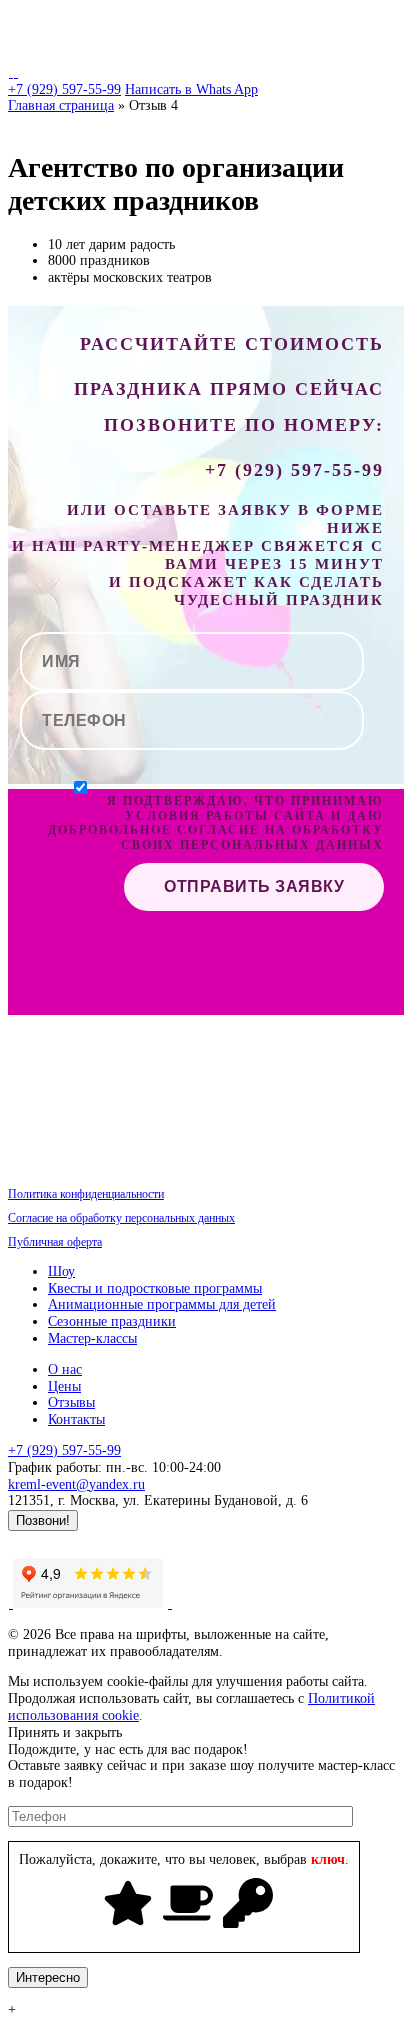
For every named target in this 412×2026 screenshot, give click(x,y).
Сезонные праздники (112, 1321)
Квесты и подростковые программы (155, 1288)
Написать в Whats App (191, 89)
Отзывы (71, 1402)
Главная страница (61, 105)
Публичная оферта (55, 1242)
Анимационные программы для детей (162, 1304)
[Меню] (378, 27)
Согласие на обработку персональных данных (121, 1218)
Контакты (76, 1419)
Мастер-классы (92, 1338)
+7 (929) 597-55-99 (64, 89)
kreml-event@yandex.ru (76, 1484)
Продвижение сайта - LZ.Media (103, 1538)
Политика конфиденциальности (86, 1194)
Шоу (61, 1271)
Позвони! (43, 1520)
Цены (64, 1386)
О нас (65, 1369)
